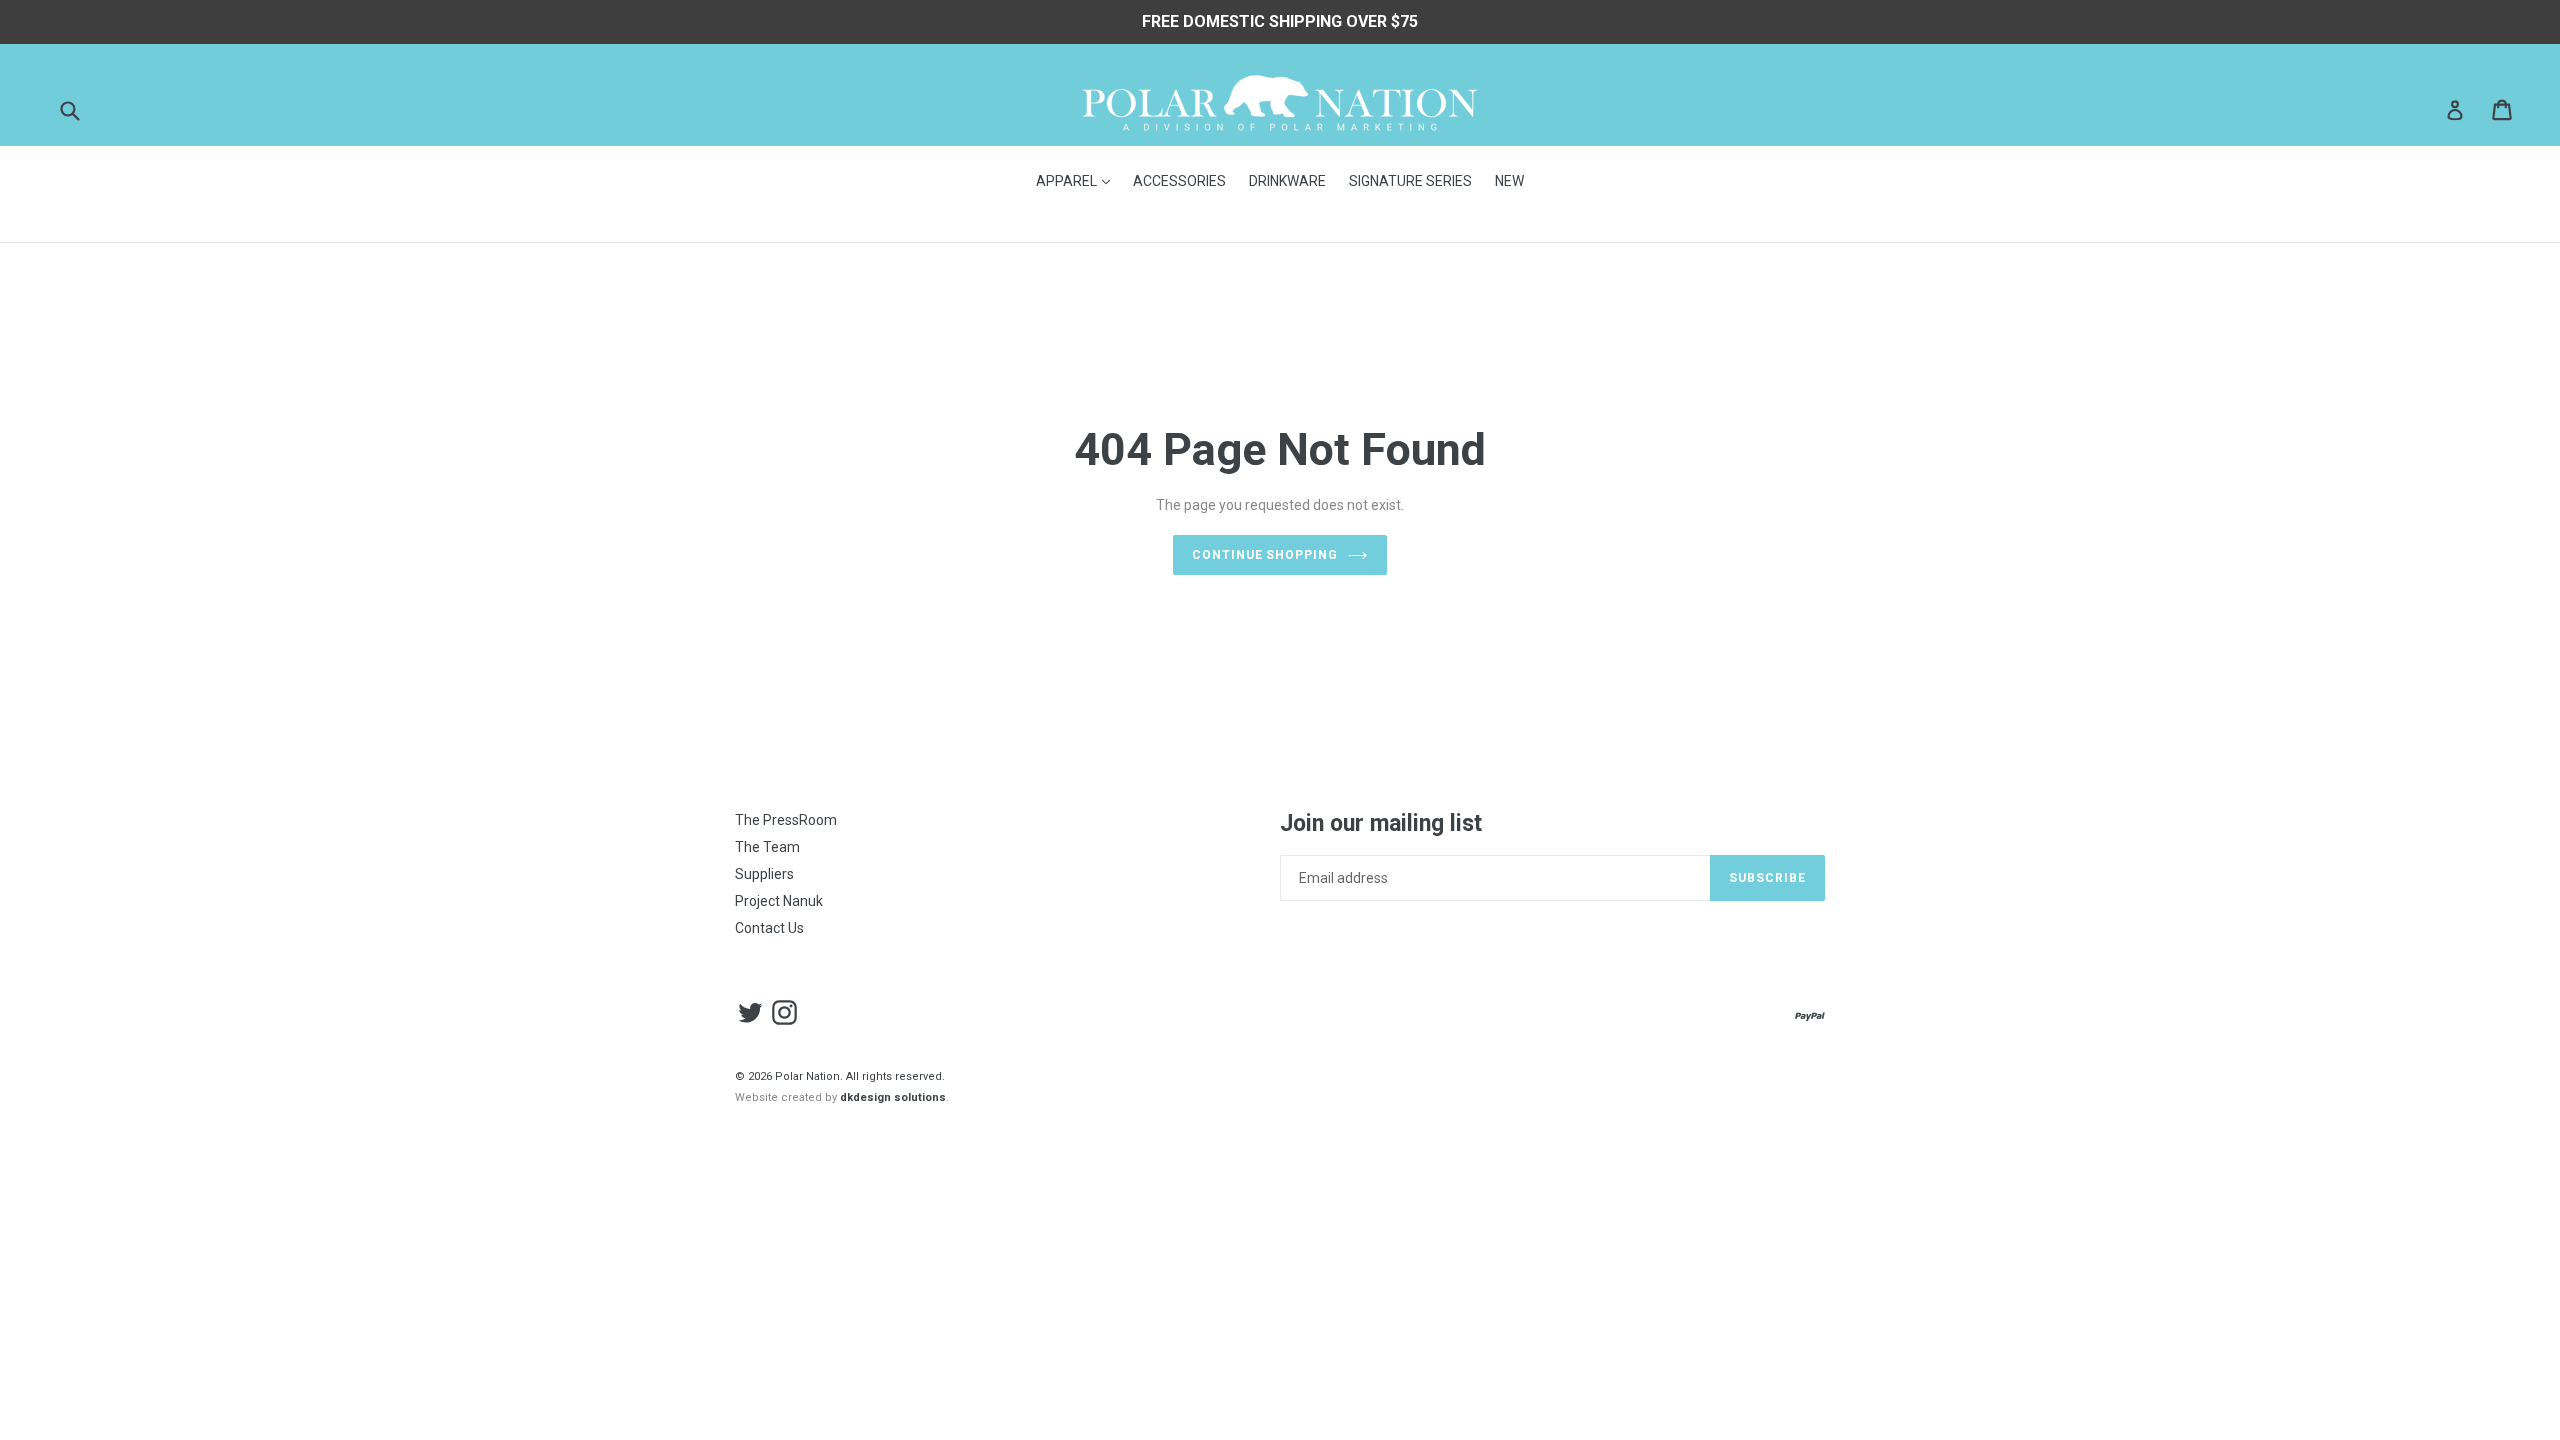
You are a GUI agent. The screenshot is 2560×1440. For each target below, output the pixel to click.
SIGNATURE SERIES (1410, 181)
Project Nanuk (779, 901)
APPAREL (1078, 180)
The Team (767, 847)
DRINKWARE (1287, 181)
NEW (1509, 181)
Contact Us (769, 928)
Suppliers (764, 874)
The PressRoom (786, 820)
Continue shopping (1265, 555)
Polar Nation (807, 1076)
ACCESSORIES (1179, 181)
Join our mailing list (1381, 823)
